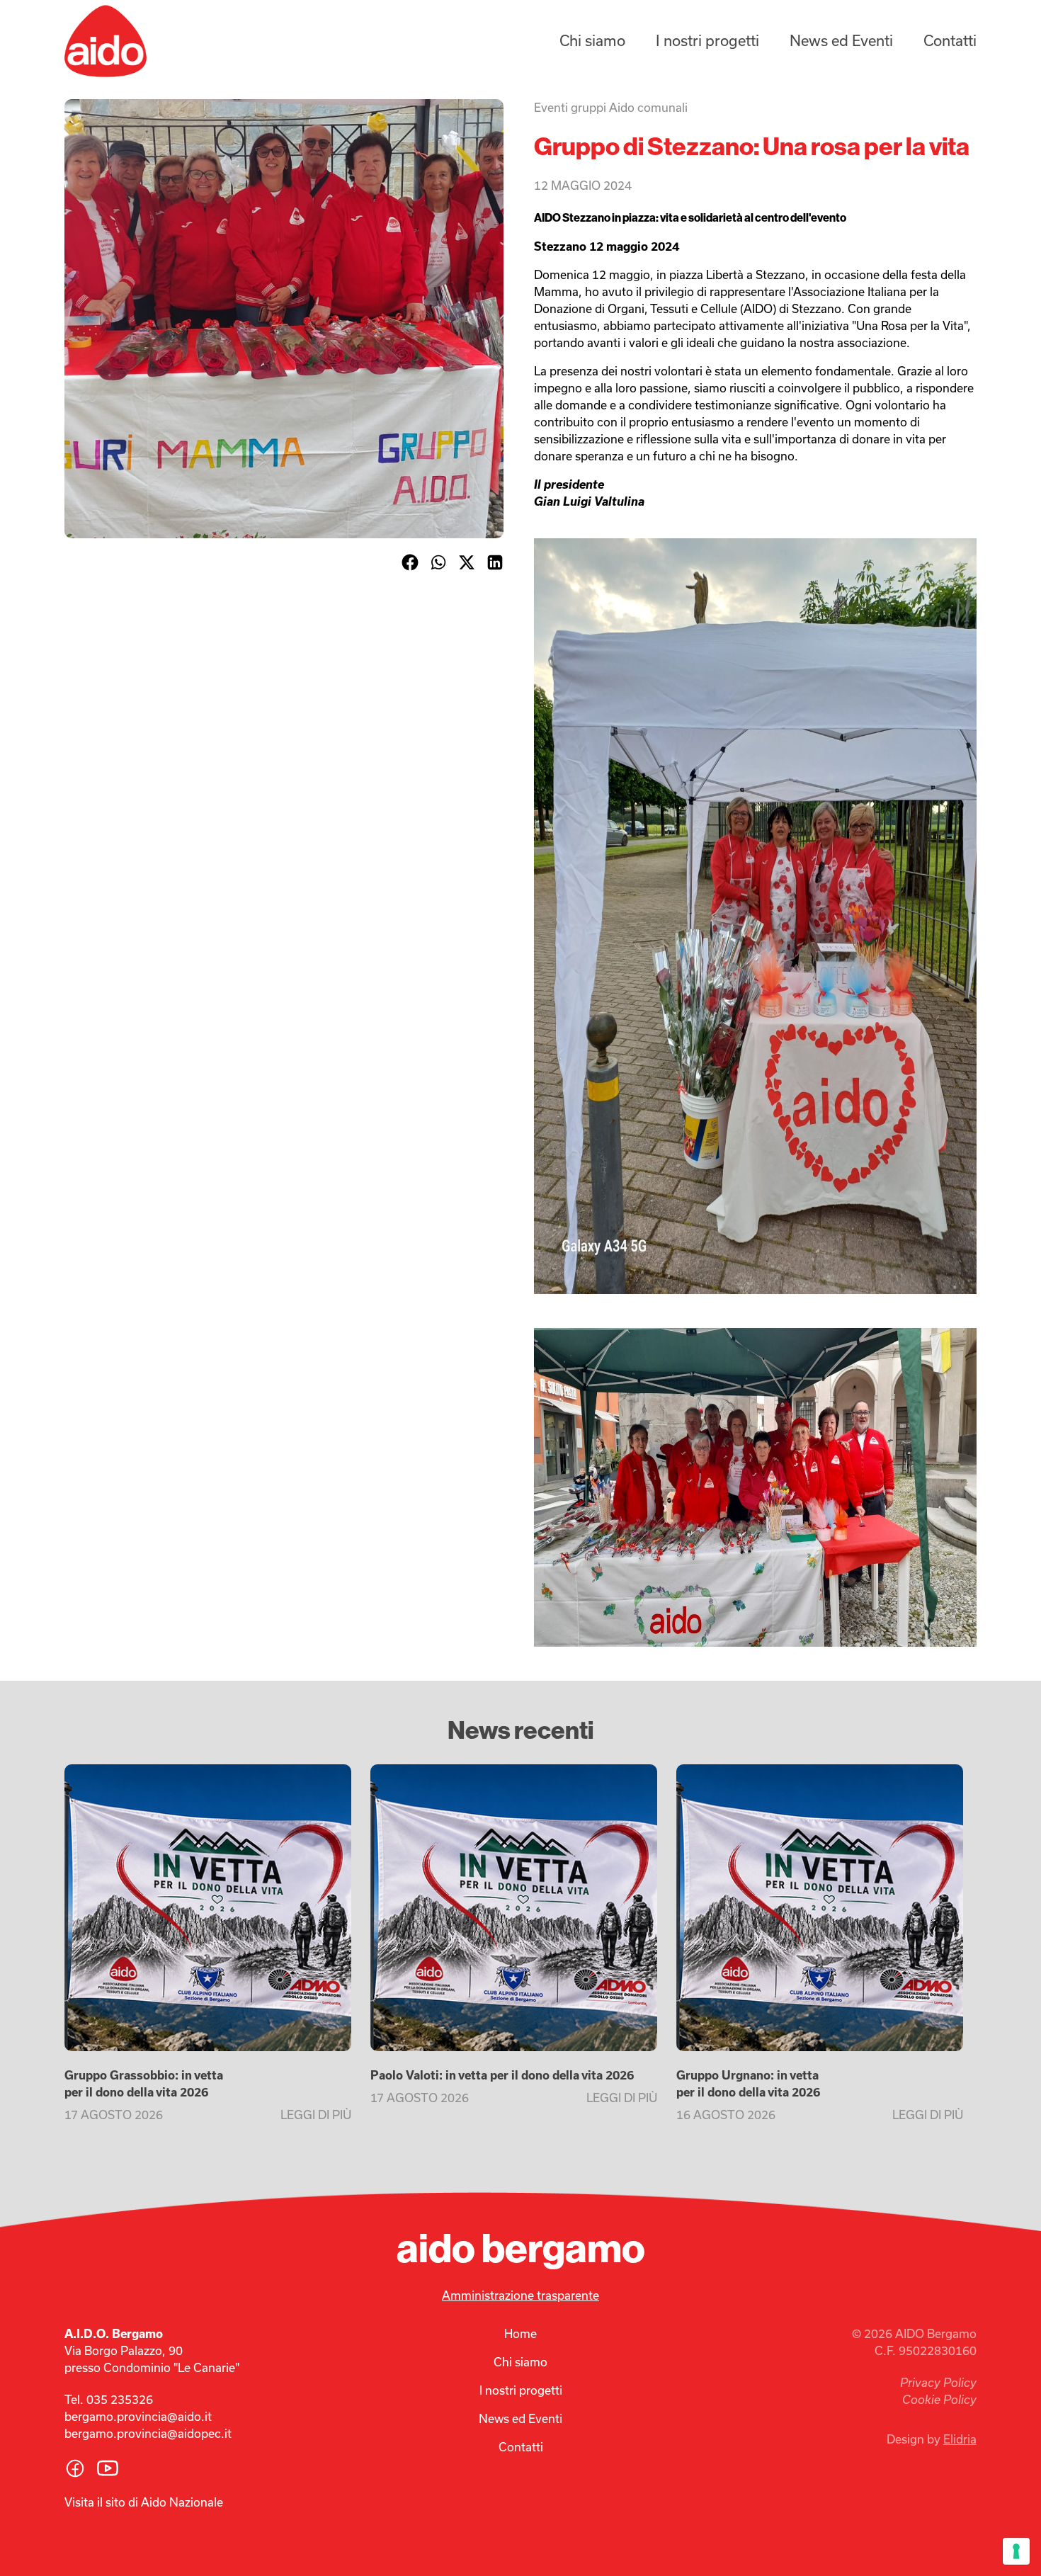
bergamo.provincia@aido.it (138, 2417)
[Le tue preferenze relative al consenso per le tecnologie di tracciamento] (1016, 2551)
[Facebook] (410, 562)
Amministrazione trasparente (520, 2296)
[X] (467, 562)
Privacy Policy (938, 2383)
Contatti (950, 41)
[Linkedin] (495, 562)
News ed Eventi (841, 41)
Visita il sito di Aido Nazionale (144, 2502)
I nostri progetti (707, 41)
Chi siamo (592, 41)
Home (520, 2334)
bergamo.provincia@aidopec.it (148, 2434)
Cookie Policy (939, 2400)
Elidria (960, 2439)
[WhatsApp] (438, 562)
